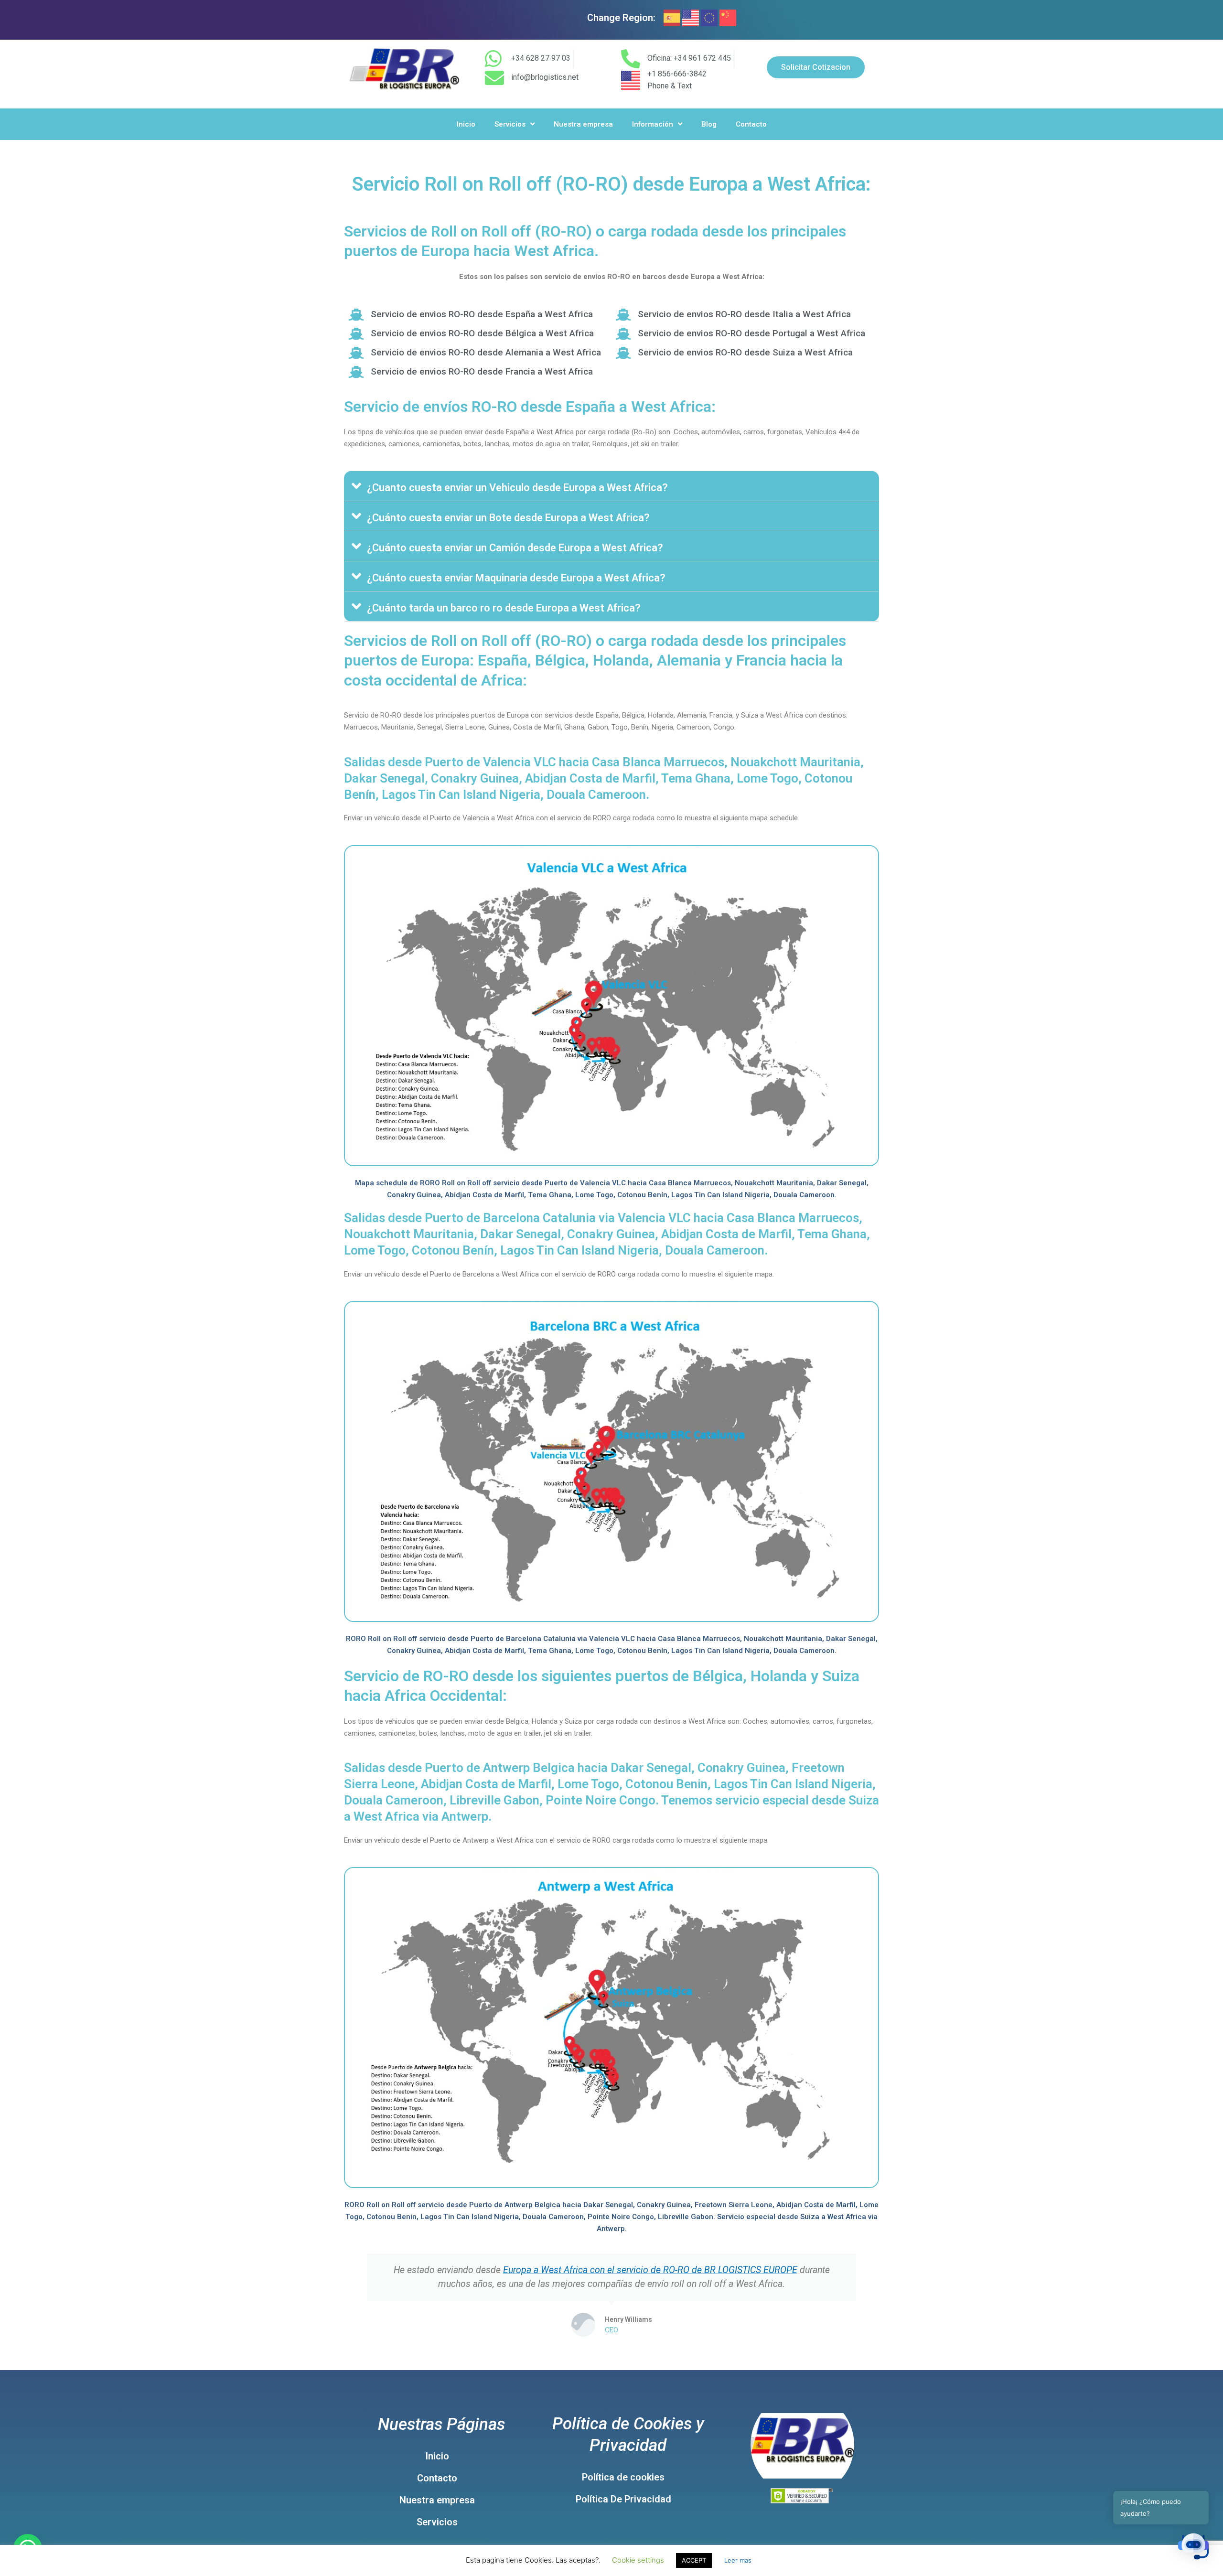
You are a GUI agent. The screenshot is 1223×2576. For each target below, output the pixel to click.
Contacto (751, 124)
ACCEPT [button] (694, 2560)
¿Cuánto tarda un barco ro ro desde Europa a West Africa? (504, 608)
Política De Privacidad (623, 2499)
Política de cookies (623, 2477)
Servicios (510, 124)
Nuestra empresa (583, 124)
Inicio (466, 124)
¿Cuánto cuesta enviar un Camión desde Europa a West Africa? (515, 548)
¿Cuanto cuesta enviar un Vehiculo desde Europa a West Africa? (517, 488)
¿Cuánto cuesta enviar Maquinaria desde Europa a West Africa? (516, 578)
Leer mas (738, 2560)
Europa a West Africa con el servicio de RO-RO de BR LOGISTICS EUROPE (650, 2270)
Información (653, 124)
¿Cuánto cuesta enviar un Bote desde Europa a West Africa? (508, 518)
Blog (709, 124)
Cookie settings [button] (638, 2560)
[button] (611, 486)
